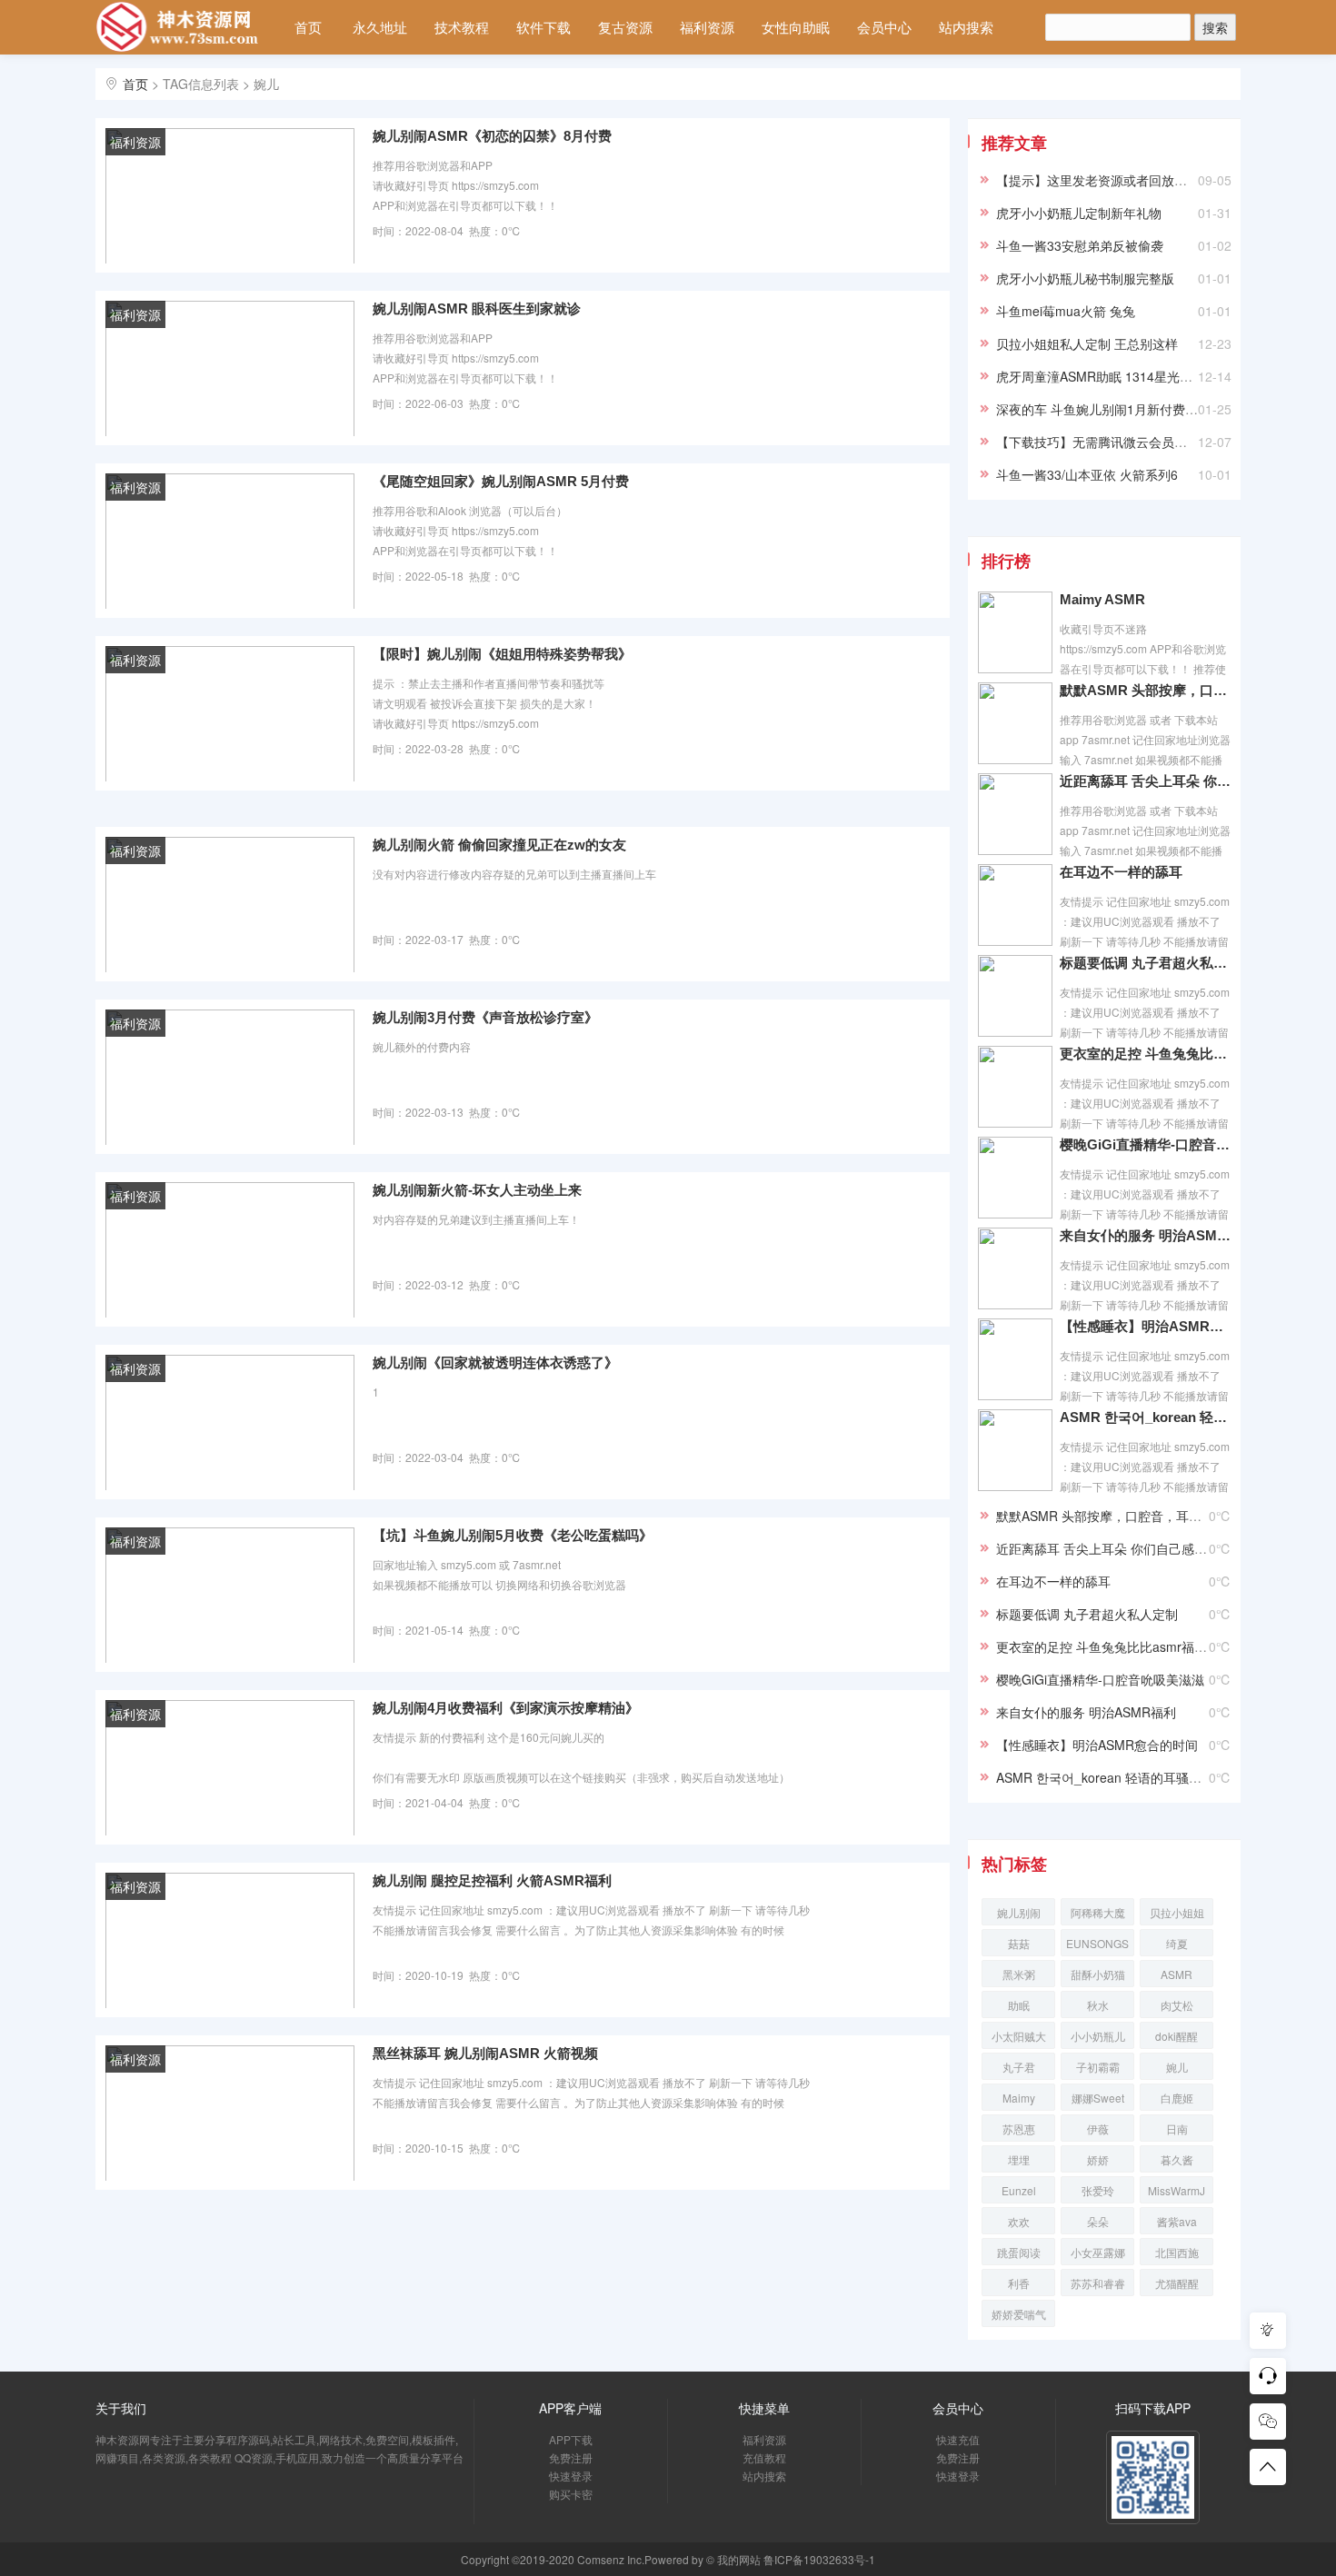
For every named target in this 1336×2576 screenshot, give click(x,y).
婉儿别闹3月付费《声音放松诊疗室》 (485, 1017)
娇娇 (1098, 2159)
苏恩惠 (1019, 2128)
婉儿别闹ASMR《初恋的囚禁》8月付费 (492, 136)
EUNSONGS (1097, 1943)
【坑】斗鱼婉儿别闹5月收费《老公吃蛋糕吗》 (513, 1535)
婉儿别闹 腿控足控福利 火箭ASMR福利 (492, 1880)
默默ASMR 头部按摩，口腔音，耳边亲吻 (1145, 690)
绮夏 (1177, 1943)
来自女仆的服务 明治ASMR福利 (1145, 1235)
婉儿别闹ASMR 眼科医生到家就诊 (477, 308)
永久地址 (380, 27)
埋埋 (1019, 2159)
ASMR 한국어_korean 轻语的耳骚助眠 (1145, 1417)
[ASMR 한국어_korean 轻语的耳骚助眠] (1015, 1448)
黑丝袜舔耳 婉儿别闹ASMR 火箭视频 (485, 2053)
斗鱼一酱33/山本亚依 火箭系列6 (1087, 474)
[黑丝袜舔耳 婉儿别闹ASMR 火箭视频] (230, 2112)
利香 (1019, 2283)
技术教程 (462, 27)
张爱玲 (1098, 2190)
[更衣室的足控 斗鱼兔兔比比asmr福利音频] (1015, 1085)
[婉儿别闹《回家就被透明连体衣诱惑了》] (230, 1421)
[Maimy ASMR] (1015, 631)
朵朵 (1098, 2221)
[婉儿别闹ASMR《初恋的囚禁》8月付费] (230, 194)
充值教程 (764, 2457)
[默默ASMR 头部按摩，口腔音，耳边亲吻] (1015, 721)
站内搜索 (966, 27)
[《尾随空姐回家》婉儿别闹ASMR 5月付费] (230, 540)
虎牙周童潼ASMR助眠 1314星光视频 (1101, 376)
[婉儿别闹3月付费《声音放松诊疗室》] (230, 1076)
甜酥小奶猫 (1098, 1974)
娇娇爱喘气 (1019, 2314)
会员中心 (884, 27)
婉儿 (1177, 2067)
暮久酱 (1177, 2159)
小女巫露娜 (1098, 2252)
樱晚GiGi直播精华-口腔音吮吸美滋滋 (1145, 1144)
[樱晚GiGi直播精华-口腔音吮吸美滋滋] (1015, 1176)
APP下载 (571, 2439)
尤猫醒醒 (1177, 2283)
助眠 (1019, 2005)
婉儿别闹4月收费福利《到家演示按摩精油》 (506, 1708)
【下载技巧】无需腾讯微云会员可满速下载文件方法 (1142, 442)
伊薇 (1098, 2128)
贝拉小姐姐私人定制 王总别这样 (1087, 343)
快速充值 (958, 2439)
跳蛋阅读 (1019, 2252)
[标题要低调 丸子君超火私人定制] (1015, 994)
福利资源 (707, 27)
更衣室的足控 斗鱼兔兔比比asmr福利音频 (1145, 1054)
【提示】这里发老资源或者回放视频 (1098, 180)
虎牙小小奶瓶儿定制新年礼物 (1079, 213)
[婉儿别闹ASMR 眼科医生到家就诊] (230, 367)
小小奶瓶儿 (1098, 2036)
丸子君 (1019, 2067)
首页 (308, 27)
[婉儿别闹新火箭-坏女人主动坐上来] (230, 1248)
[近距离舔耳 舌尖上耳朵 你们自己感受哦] (1015, 812)
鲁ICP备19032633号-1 (819, 2559)
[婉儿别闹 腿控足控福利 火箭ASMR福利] (230, 1939)
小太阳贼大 (1019, 2036)
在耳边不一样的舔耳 (1121, 872)
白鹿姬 (1177, 2098)
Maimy (1019, 2098)
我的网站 (739, 2559)
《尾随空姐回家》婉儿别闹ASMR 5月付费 (501, 481)
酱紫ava (1177, 2221)
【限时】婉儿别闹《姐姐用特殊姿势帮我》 (502, 654)
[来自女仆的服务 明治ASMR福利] (1015, 1267)
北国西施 (1177, 2252)
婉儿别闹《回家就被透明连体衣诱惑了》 (495, 1363)
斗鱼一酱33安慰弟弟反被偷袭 (1080, 245)
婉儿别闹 (1019, 1912)
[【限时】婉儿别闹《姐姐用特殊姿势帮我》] (230, 712)
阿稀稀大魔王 (1098, 1915)
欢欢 (1019, 2221)
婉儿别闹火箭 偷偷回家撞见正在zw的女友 (499, 845)
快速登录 (571, 2476)
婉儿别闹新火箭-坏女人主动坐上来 (477, 1190)
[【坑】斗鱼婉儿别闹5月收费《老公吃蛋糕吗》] (230, 1594)
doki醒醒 (1176, 2036)
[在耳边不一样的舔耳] (1015, 903)
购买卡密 (571, 2494)
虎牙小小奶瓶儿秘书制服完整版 (1085, 278)
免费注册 (571, 2457)
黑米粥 (1019, 1974)
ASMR (1176, 1974)
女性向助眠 (796, 27)
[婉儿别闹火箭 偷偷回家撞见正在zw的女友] (230, 903)
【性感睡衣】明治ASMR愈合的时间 (1145, 1326)
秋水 (1098, 2005)
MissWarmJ (1176, 2190)
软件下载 (543, 27)
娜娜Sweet (1098, 2098)
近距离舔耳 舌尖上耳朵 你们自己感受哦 (1145, 781)
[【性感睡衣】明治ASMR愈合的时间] (1015, 1358)
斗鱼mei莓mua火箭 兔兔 (1066, 311)
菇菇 (1019, 1943)
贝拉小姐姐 (1177, 1912)
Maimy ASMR (1102, 599)
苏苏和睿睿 (1098, 2283)
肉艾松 (1177, 2005)
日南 (1177, 2128)
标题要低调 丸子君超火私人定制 (1145, 963)
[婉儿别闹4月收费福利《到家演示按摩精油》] (230, 1766)
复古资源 (625, 27)
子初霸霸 (1098, 2067)
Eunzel (1019, 2190)
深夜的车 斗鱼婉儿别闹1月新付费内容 (1103, 409)
